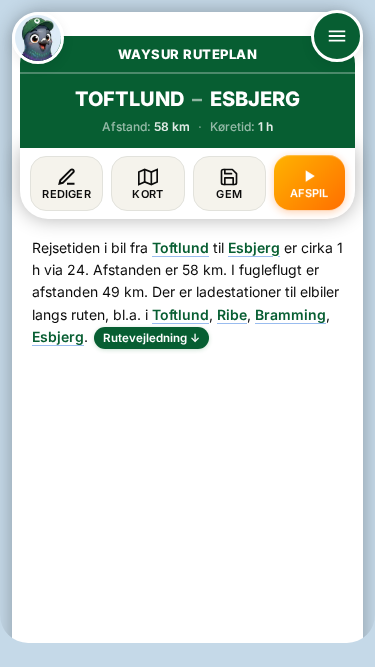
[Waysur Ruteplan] (38, 38)
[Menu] (337, 36)
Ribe (232, 314)
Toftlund (180, 247)
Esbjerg (254, 247)
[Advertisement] (187, 503)
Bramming (290, 314)
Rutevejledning (151, 338)
